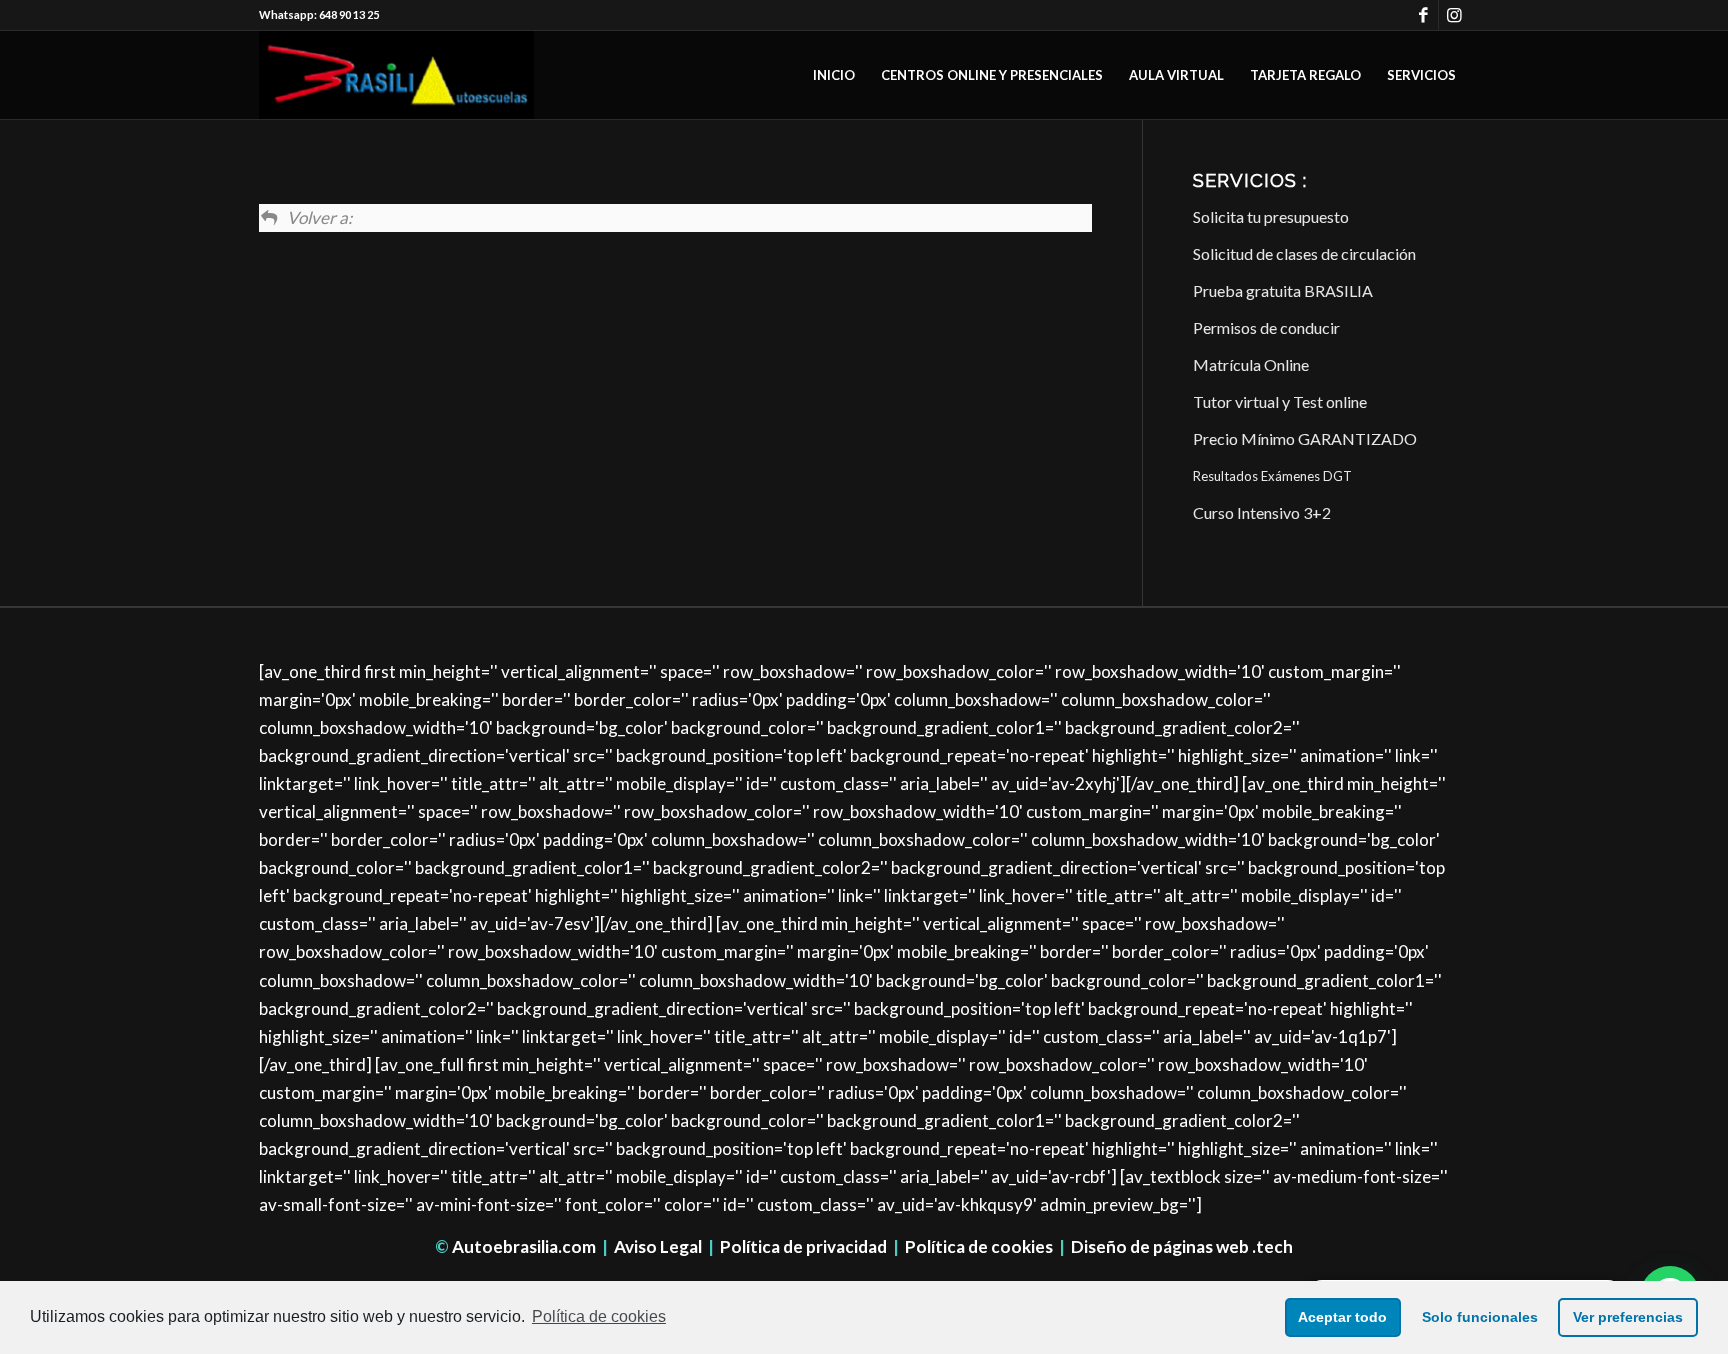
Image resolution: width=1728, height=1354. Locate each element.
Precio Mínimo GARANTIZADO (1305, 438)
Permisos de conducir (1266, 327)
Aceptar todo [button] (1342, 1317)
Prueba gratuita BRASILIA (1283, 290)
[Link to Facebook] (1423, 15)
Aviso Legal (658, 1246)
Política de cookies (979, 1246)
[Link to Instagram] (1454, 15)
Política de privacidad (803, 1246)
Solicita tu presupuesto (1271, 216)
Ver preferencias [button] (1628, 1317)
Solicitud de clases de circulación (1304, 253)
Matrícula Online (1251, 364)
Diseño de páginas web (1160, 1246)
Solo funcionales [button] (1480, 1317)
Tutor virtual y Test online (1280, 401)
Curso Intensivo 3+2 (1262, 512)
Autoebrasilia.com (524, 1246)
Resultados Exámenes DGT (1272, 476)
